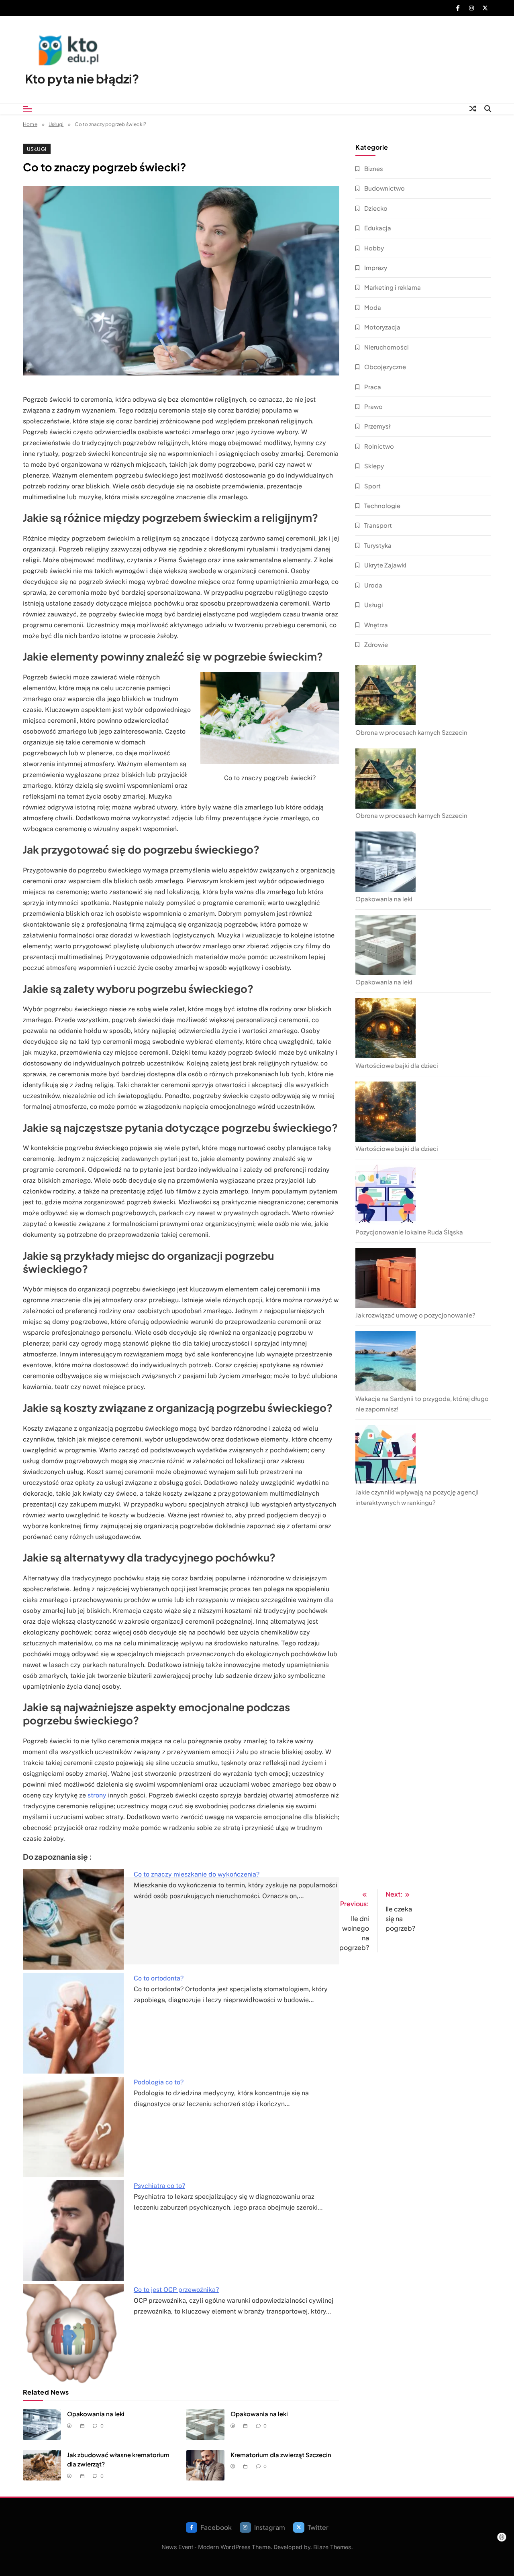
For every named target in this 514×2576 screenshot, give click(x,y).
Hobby (374, 248)
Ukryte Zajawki (385, 565)
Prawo (373, 406)
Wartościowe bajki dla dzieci (397, 1065)
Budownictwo (384, 188)
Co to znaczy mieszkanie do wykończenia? (197, 1874)
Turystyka (378, 545)
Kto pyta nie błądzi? (82, 79)
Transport (378, 525)
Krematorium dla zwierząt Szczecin (281, 2455)
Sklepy (374, 466)
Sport (372, 486)
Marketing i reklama (393, 287)
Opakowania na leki (96, 2414)
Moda (373, 307)
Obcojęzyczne (385, 367)
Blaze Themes (332, 2547)
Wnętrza (376, 625)
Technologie (382, 505)
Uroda (373, 585)
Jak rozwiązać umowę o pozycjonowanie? (415, 1315)
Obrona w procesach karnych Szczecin (411, 732)
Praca (373, 387)
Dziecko (376, 208)
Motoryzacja (382, 327)
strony (97, 1795)
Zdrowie (376, 644)
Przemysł (377, 426)
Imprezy (376, 267)
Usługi (37, 149)
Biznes (374, 168)
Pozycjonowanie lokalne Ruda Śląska (409, 1232)
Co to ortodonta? (159, 1978)
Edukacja (378, 228)
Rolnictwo (379, 446)
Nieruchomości (387, 347)
